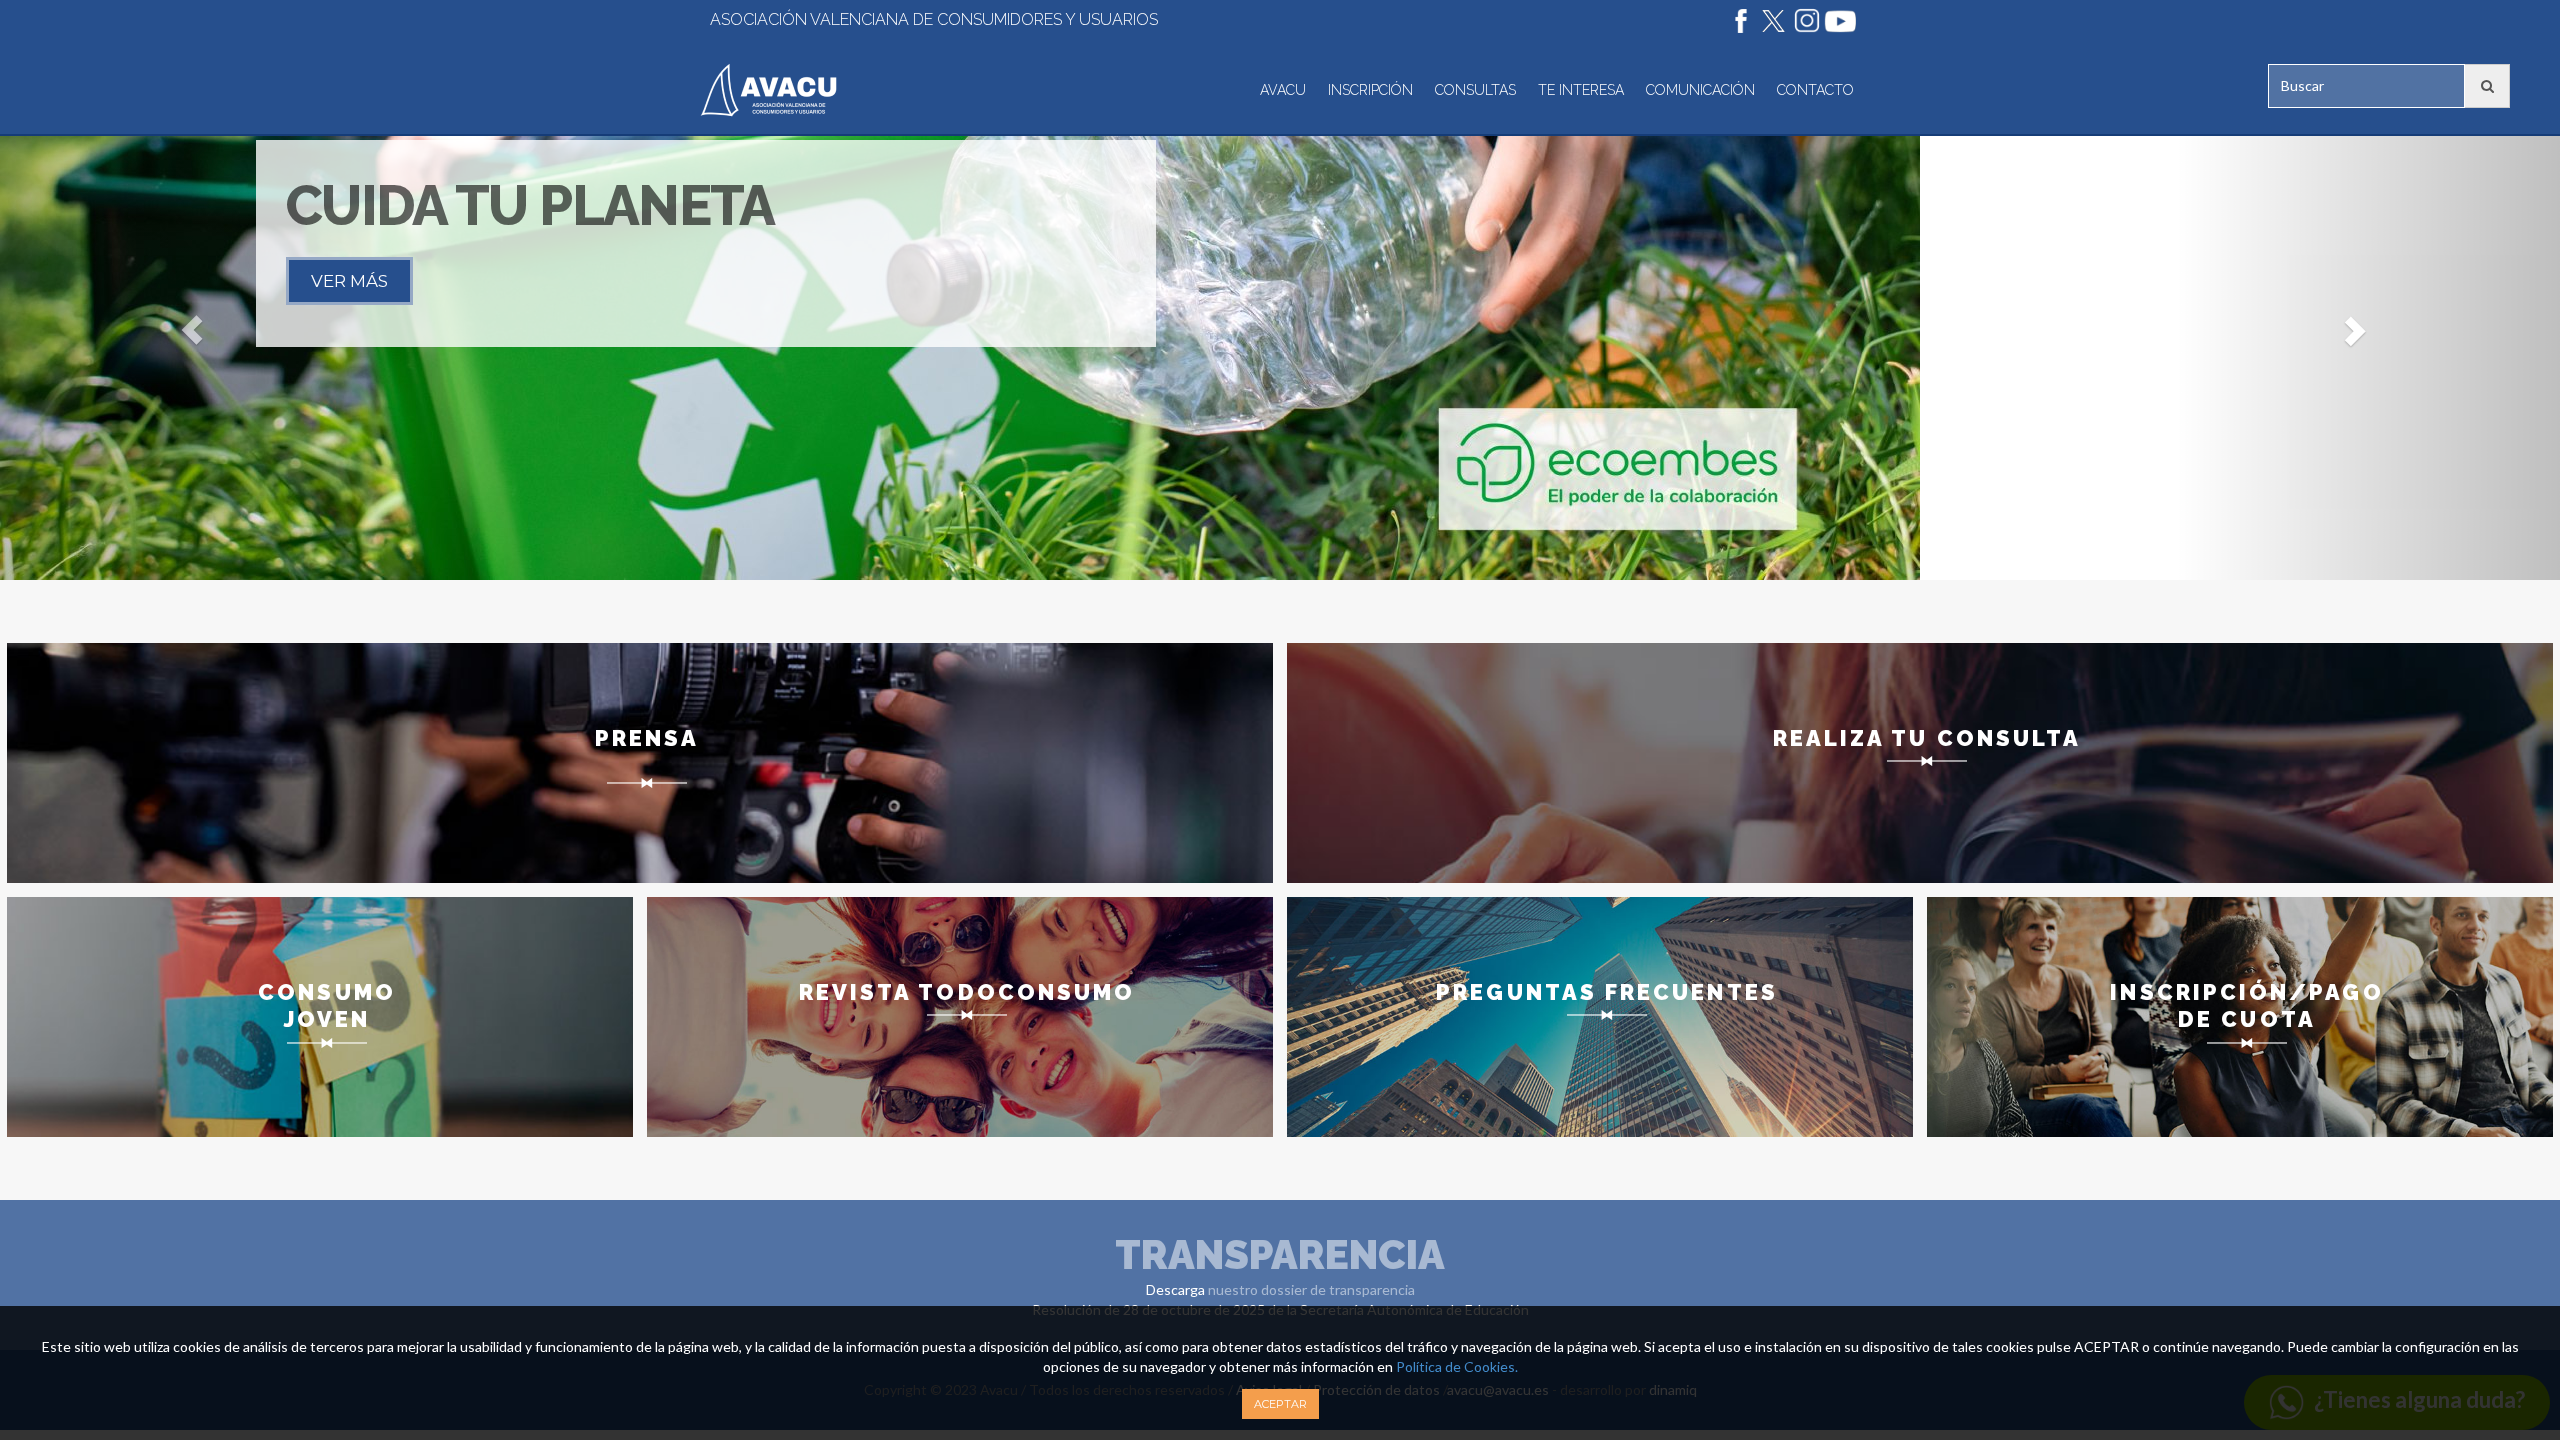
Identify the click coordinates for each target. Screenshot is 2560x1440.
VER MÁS (349, 281)
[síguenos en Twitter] (1769, 20)
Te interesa (1581, 90)
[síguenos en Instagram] (1802, 20)
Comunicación (1700, 90)
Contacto (1815, 90)
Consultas (1475, 90)
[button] (192, 330)
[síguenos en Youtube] (1835, 20)
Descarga (1175, 1289)
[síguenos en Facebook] (1736, 20)
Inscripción (1370, 90)
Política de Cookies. (1455, 1366)
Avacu (1283, 90)
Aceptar (1280, 1404)
